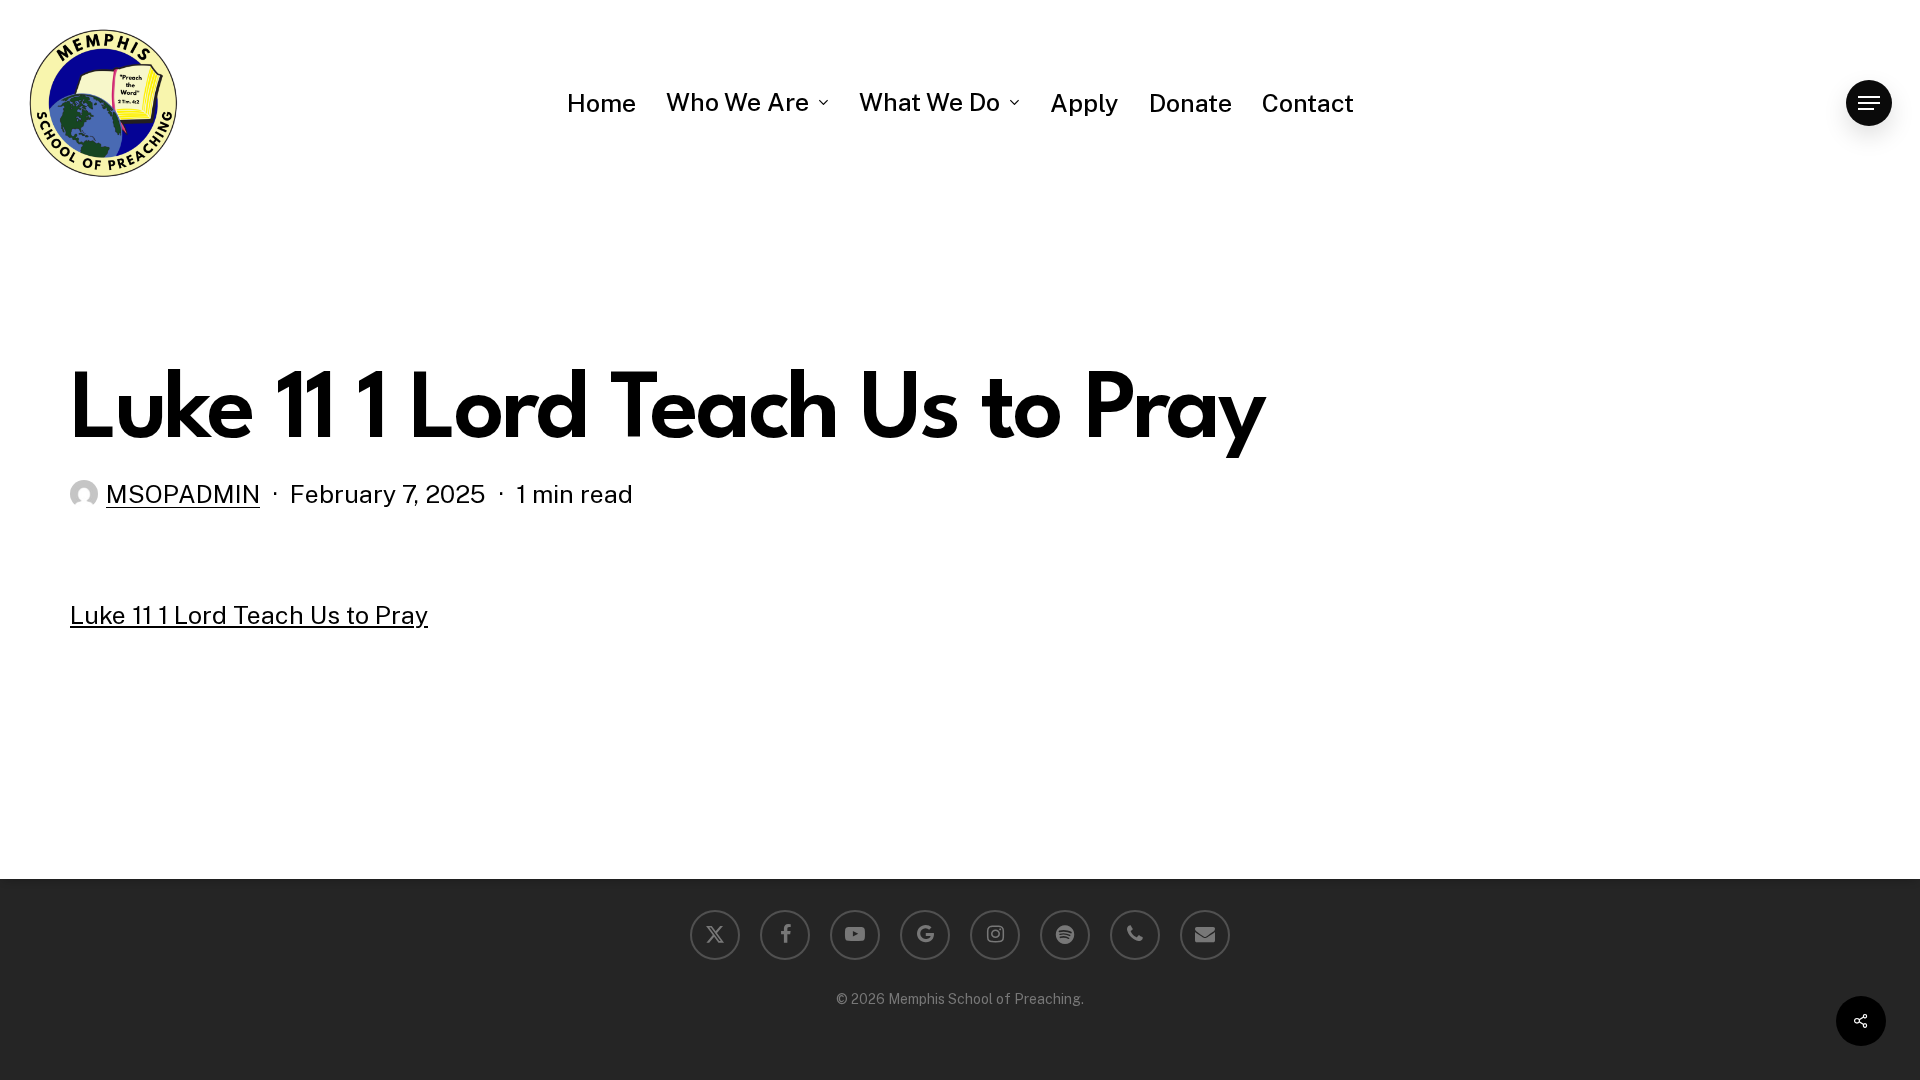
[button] (1869, 103)
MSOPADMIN (183, 494)
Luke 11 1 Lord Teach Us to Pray (249, 615)
